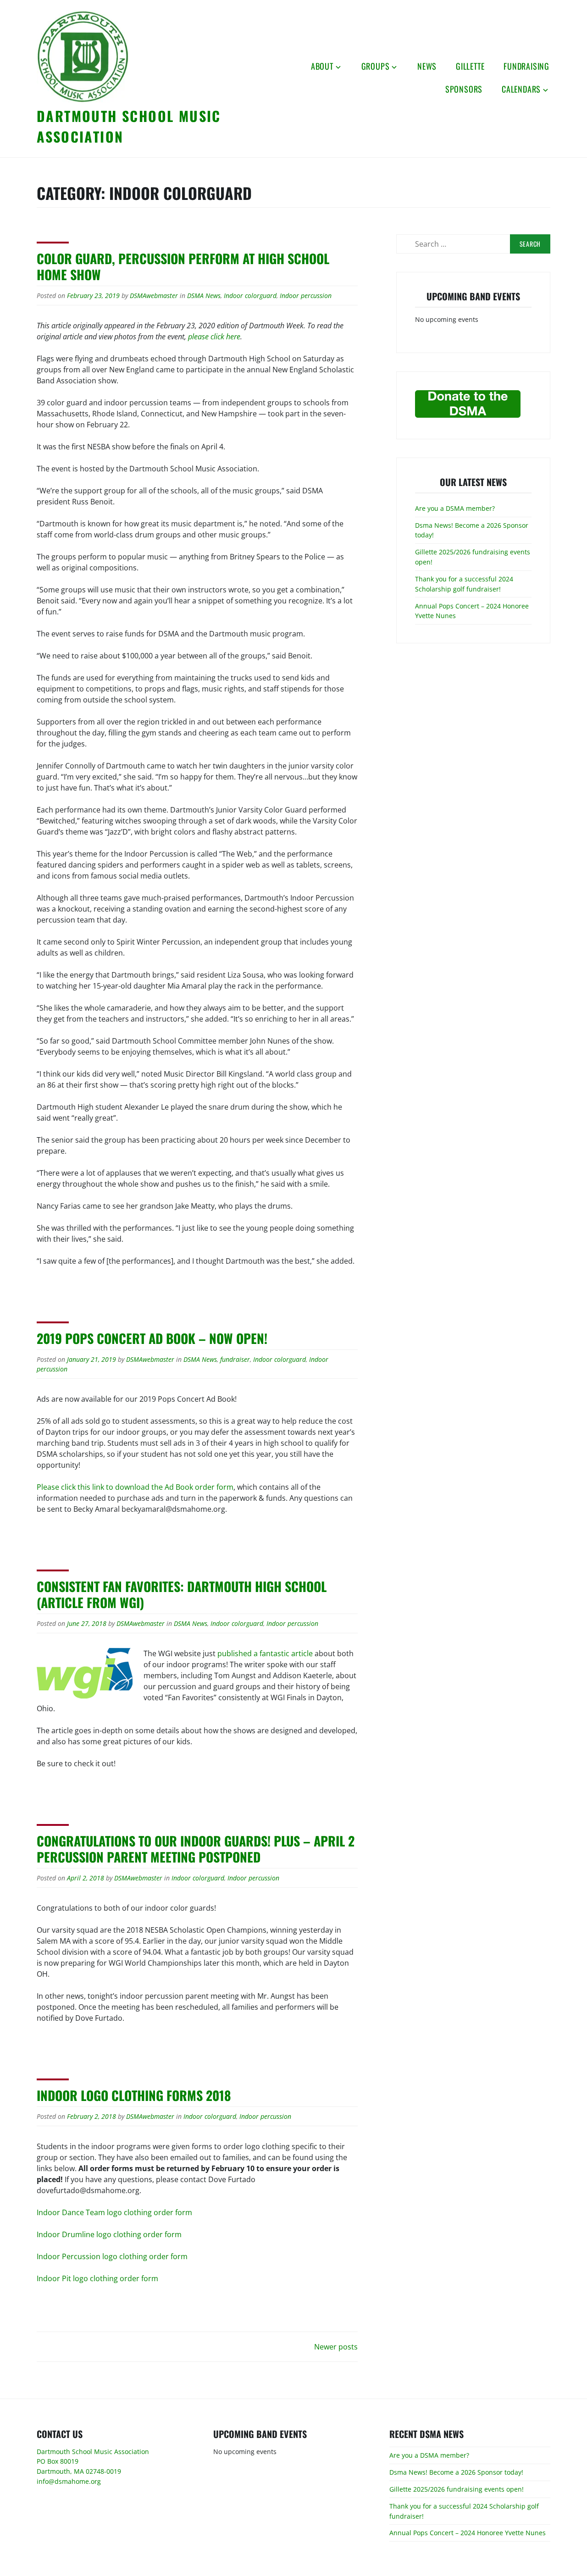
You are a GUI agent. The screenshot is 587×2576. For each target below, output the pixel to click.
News (427, 66)
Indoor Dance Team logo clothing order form (114, 2212)
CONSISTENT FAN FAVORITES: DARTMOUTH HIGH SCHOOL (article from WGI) (182, 1594)
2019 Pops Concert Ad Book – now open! (152, 1338)
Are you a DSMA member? (455, 508)
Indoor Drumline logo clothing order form (109, 2234)
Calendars (521, 89)
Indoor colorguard (250, 296)
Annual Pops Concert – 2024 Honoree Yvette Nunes (468, 2533)
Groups (376, 66)
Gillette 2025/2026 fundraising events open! (457, 2489)
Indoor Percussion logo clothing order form (112, 2256)
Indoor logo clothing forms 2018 (134, 2095)
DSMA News (204, 296)
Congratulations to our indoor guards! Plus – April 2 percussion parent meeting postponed (196, 1849)
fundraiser (235, 1359)
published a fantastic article (265, 1653)
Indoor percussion (306, 296)
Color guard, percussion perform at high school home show (183, 266)
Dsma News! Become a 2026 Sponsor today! (456, 2472)
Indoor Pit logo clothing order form (97, 2278)
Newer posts (336, 2347)
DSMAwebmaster (154, 296)
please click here (214, 337)
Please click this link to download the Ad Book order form (135, 1487)
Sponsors (464, 89)
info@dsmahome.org (69, 2481)
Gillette (470, 66)
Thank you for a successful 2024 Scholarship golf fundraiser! (464, 584)
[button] (83, 56)
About (322, 66)
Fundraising (526, 66)
